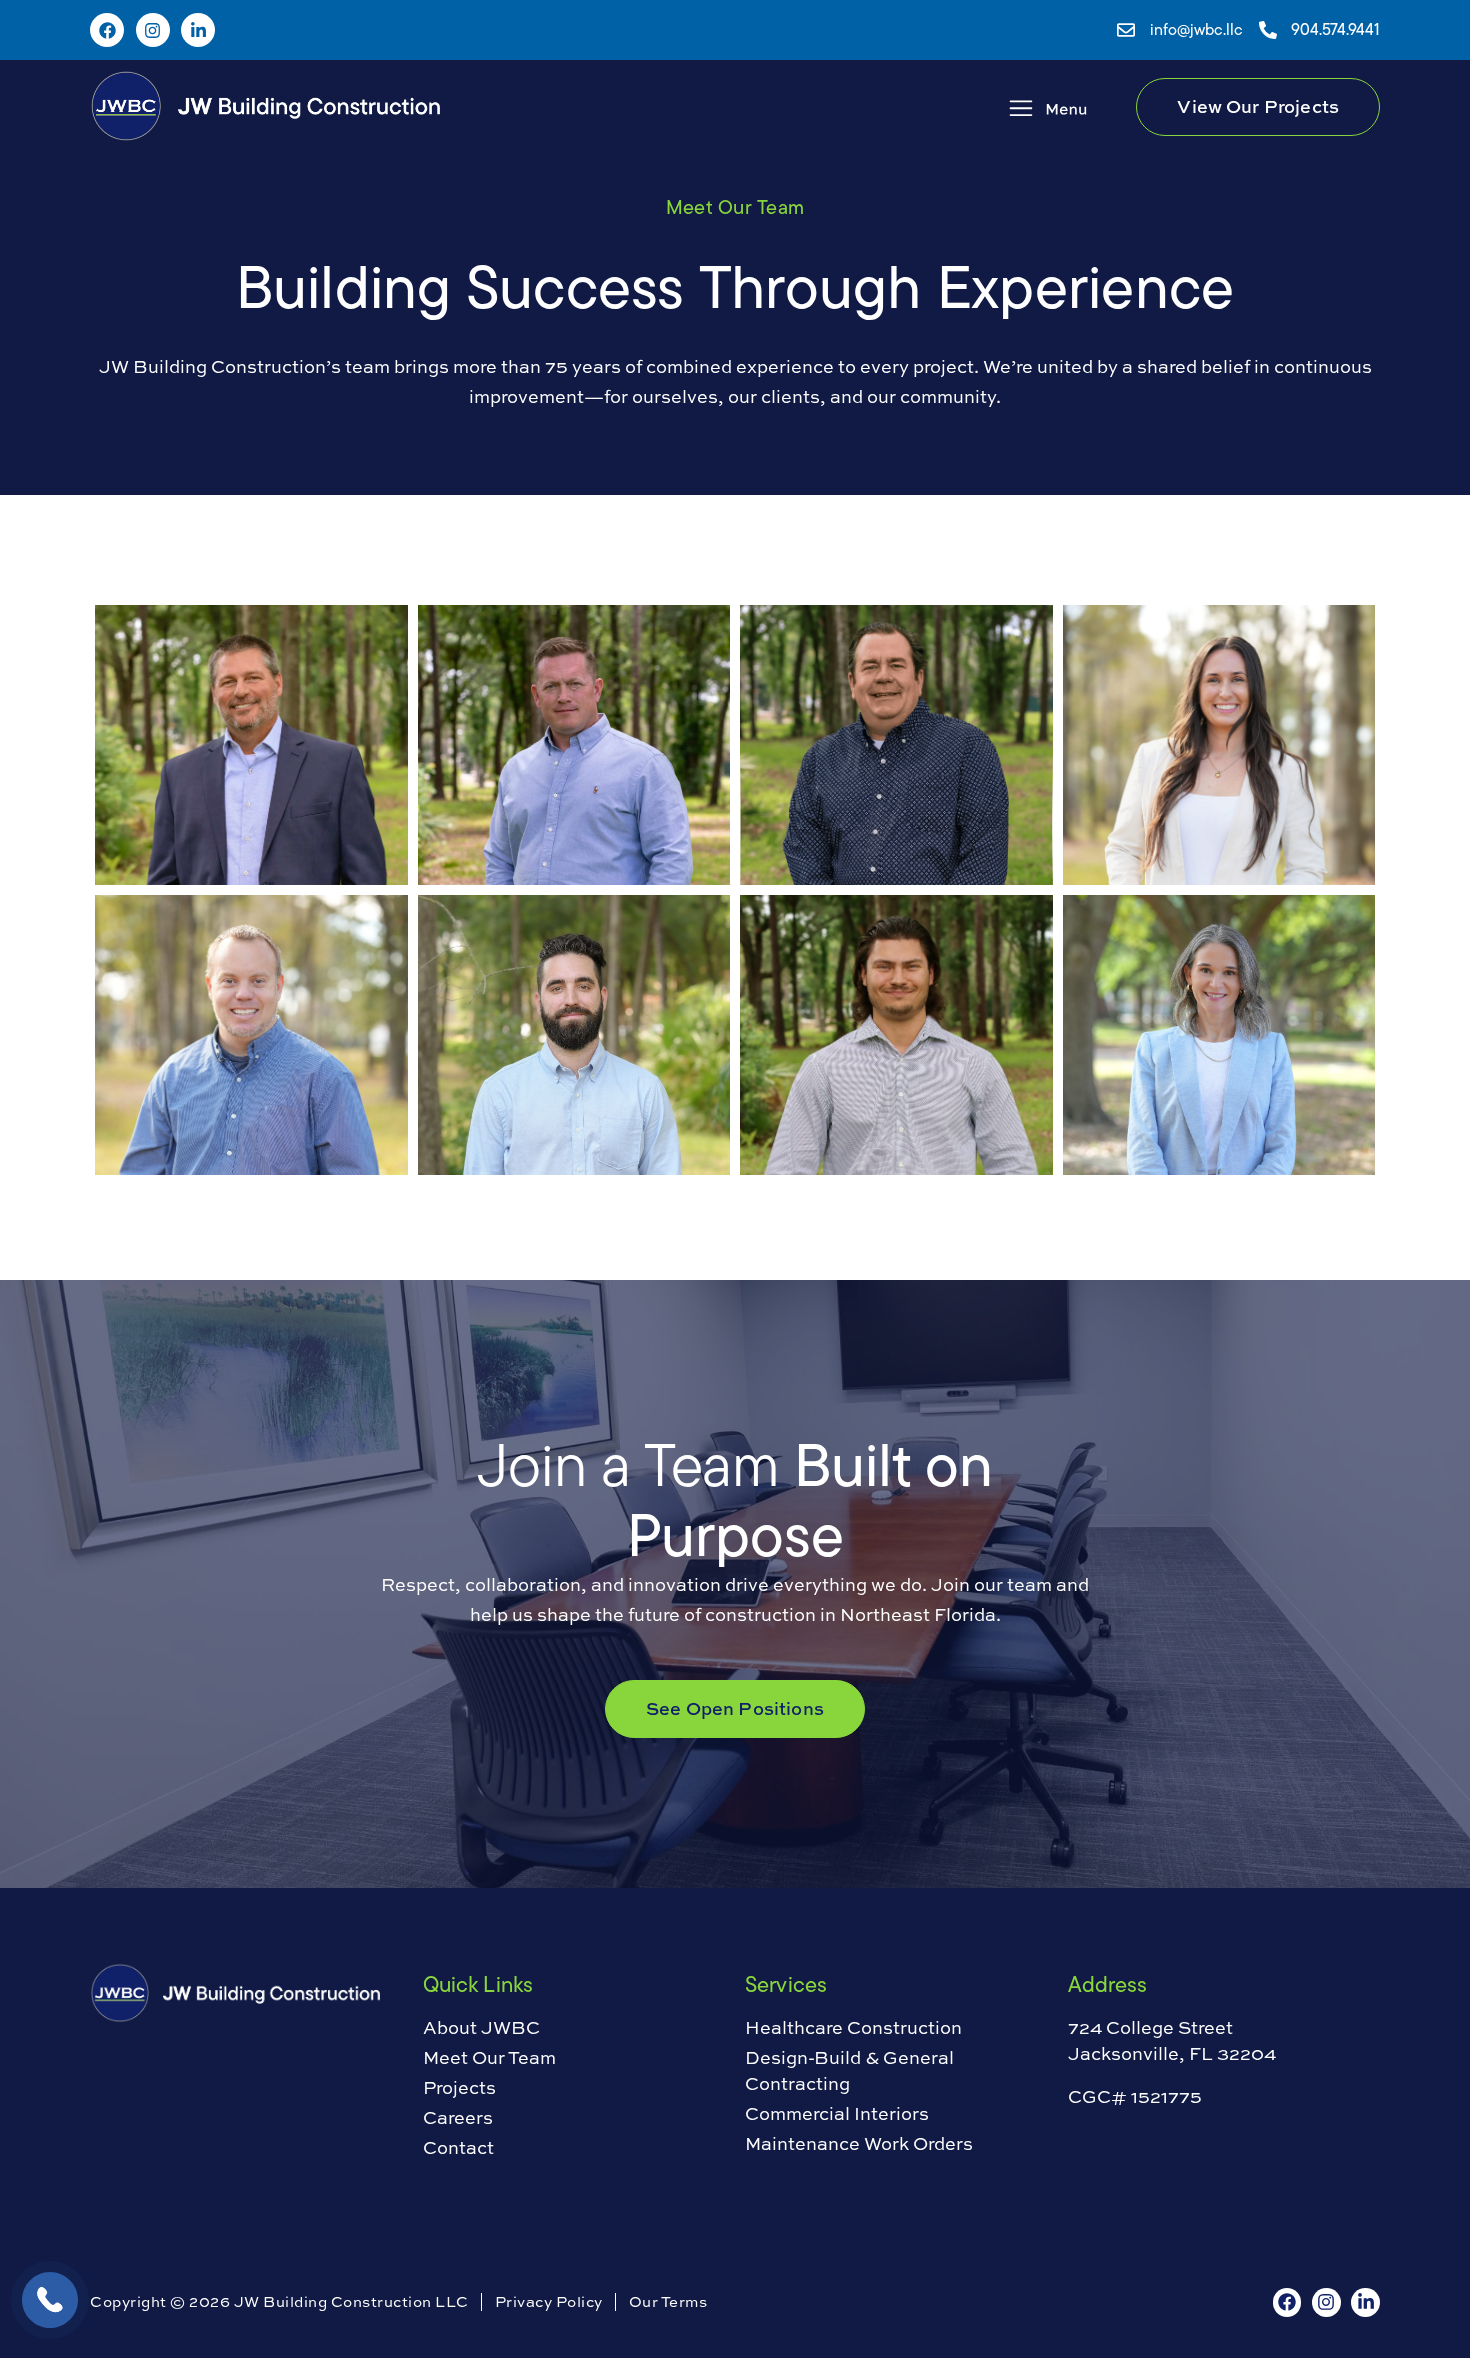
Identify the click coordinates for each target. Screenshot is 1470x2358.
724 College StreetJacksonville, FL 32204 (1172, 2040)
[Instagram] (153, 30)
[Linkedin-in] (198, 30)
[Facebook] (107, 30)
